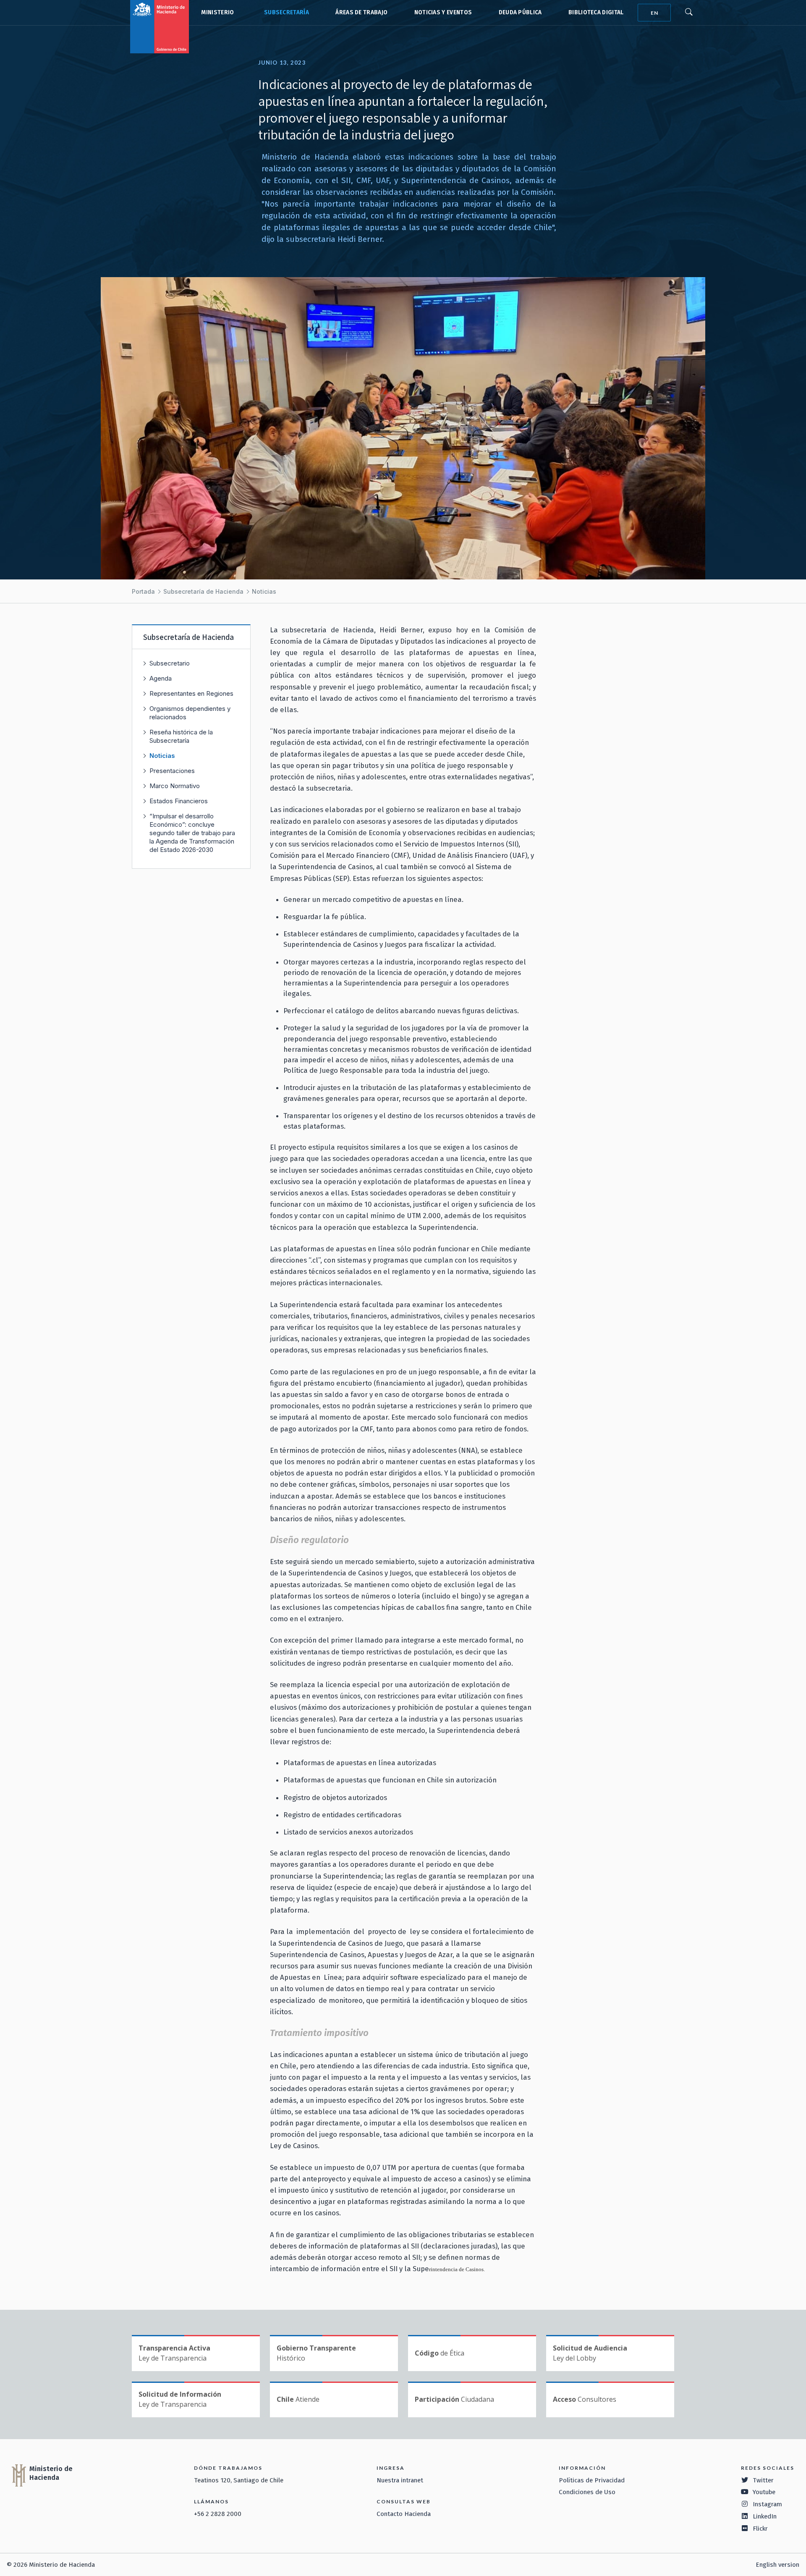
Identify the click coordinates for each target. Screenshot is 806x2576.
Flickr (760, 2529)
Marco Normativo (175, 786)
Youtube (764, 2492)
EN (654, 13)
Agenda (161, 678)
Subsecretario (170, 663)
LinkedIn (765, 2516)
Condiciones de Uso (587, 2492)
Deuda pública (520, 12)
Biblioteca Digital (596, 12)
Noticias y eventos (443, 12)
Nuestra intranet (400, 2480)
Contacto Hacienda (404, 2514)
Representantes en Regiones (191, 693)
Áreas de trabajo (361, 12)
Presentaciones (172, 771)
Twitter (763, 2480)
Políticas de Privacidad (592, 2480)
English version (777, 2565)
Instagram (767, 2504)
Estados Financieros (179, 801)
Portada (143, 591)
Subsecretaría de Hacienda (285, 13)
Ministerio (217, 12)
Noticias (264, 591)
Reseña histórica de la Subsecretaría (181, 736)
